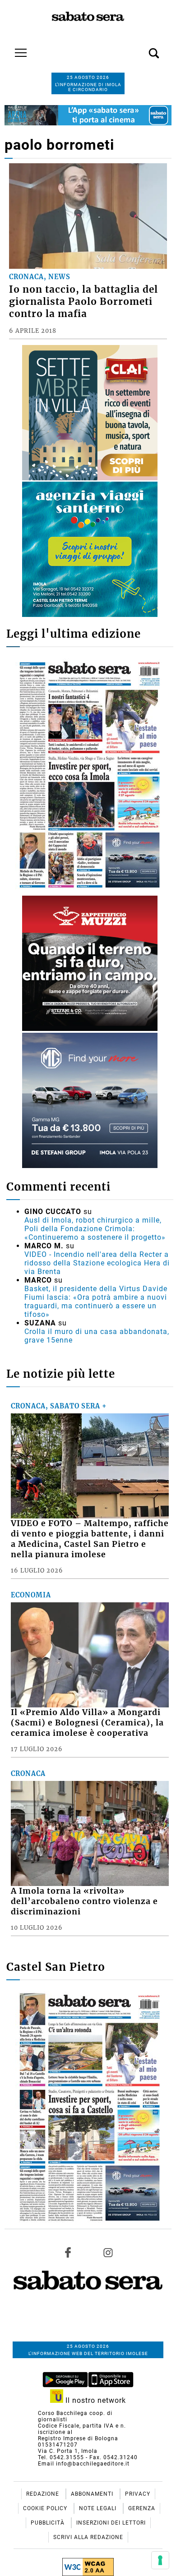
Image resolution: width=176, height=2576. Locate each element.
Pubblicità (49, 2523)
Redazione (44, 2494)
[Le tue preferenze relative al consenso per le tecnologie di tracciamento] (160, 2560)
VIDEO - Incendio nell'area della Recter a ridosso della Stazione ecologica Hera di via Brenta (97, 1263)
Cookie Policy (46, 2508)
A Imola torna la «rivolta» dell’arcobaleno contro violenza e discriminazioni (84, 1901)
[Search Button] (140, 48)
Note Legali (99, 2508)
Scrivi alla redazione (88, 2537)
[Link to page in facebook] (68, 2253)
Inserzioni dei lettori (111, 2523)
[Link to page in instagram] (108, 2253)
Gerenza (142, 2508)
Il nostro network (95, 2400)
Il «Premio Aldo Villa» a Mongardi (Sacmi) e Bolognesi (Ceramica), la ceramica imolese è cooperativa (87, 1723)
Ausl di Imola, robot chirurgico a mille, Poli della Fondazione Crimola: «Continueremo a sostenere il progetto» (95, 1229)
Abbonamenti (93, 2494)
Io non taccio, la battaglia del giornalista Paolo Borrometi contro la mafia (83, 302)
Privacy (138, 2494)
